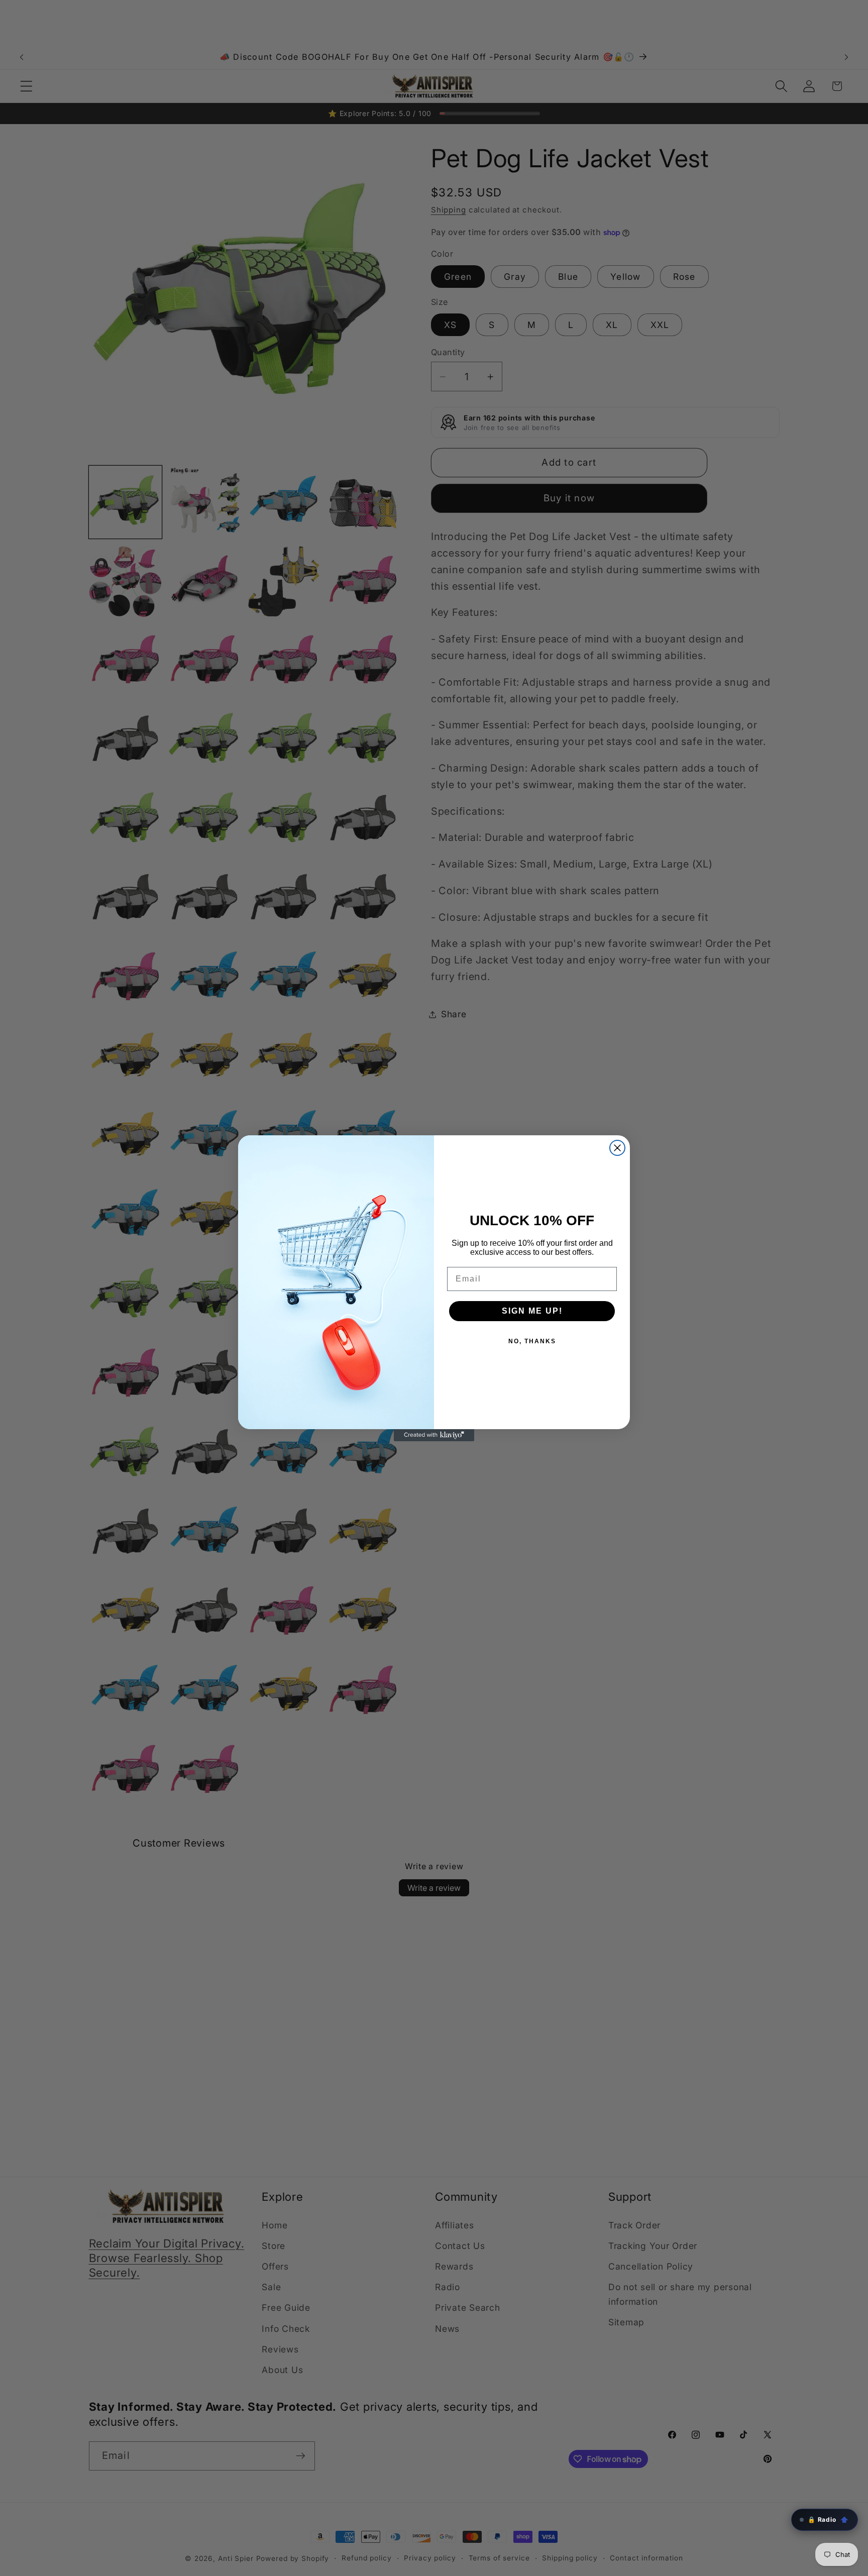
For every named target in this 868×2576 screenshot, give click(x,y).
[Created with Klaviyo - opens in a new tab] (434, 1435)
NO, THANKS (532, 1341)
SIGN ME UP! (532, 1311)
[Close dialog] (617, 1148)
